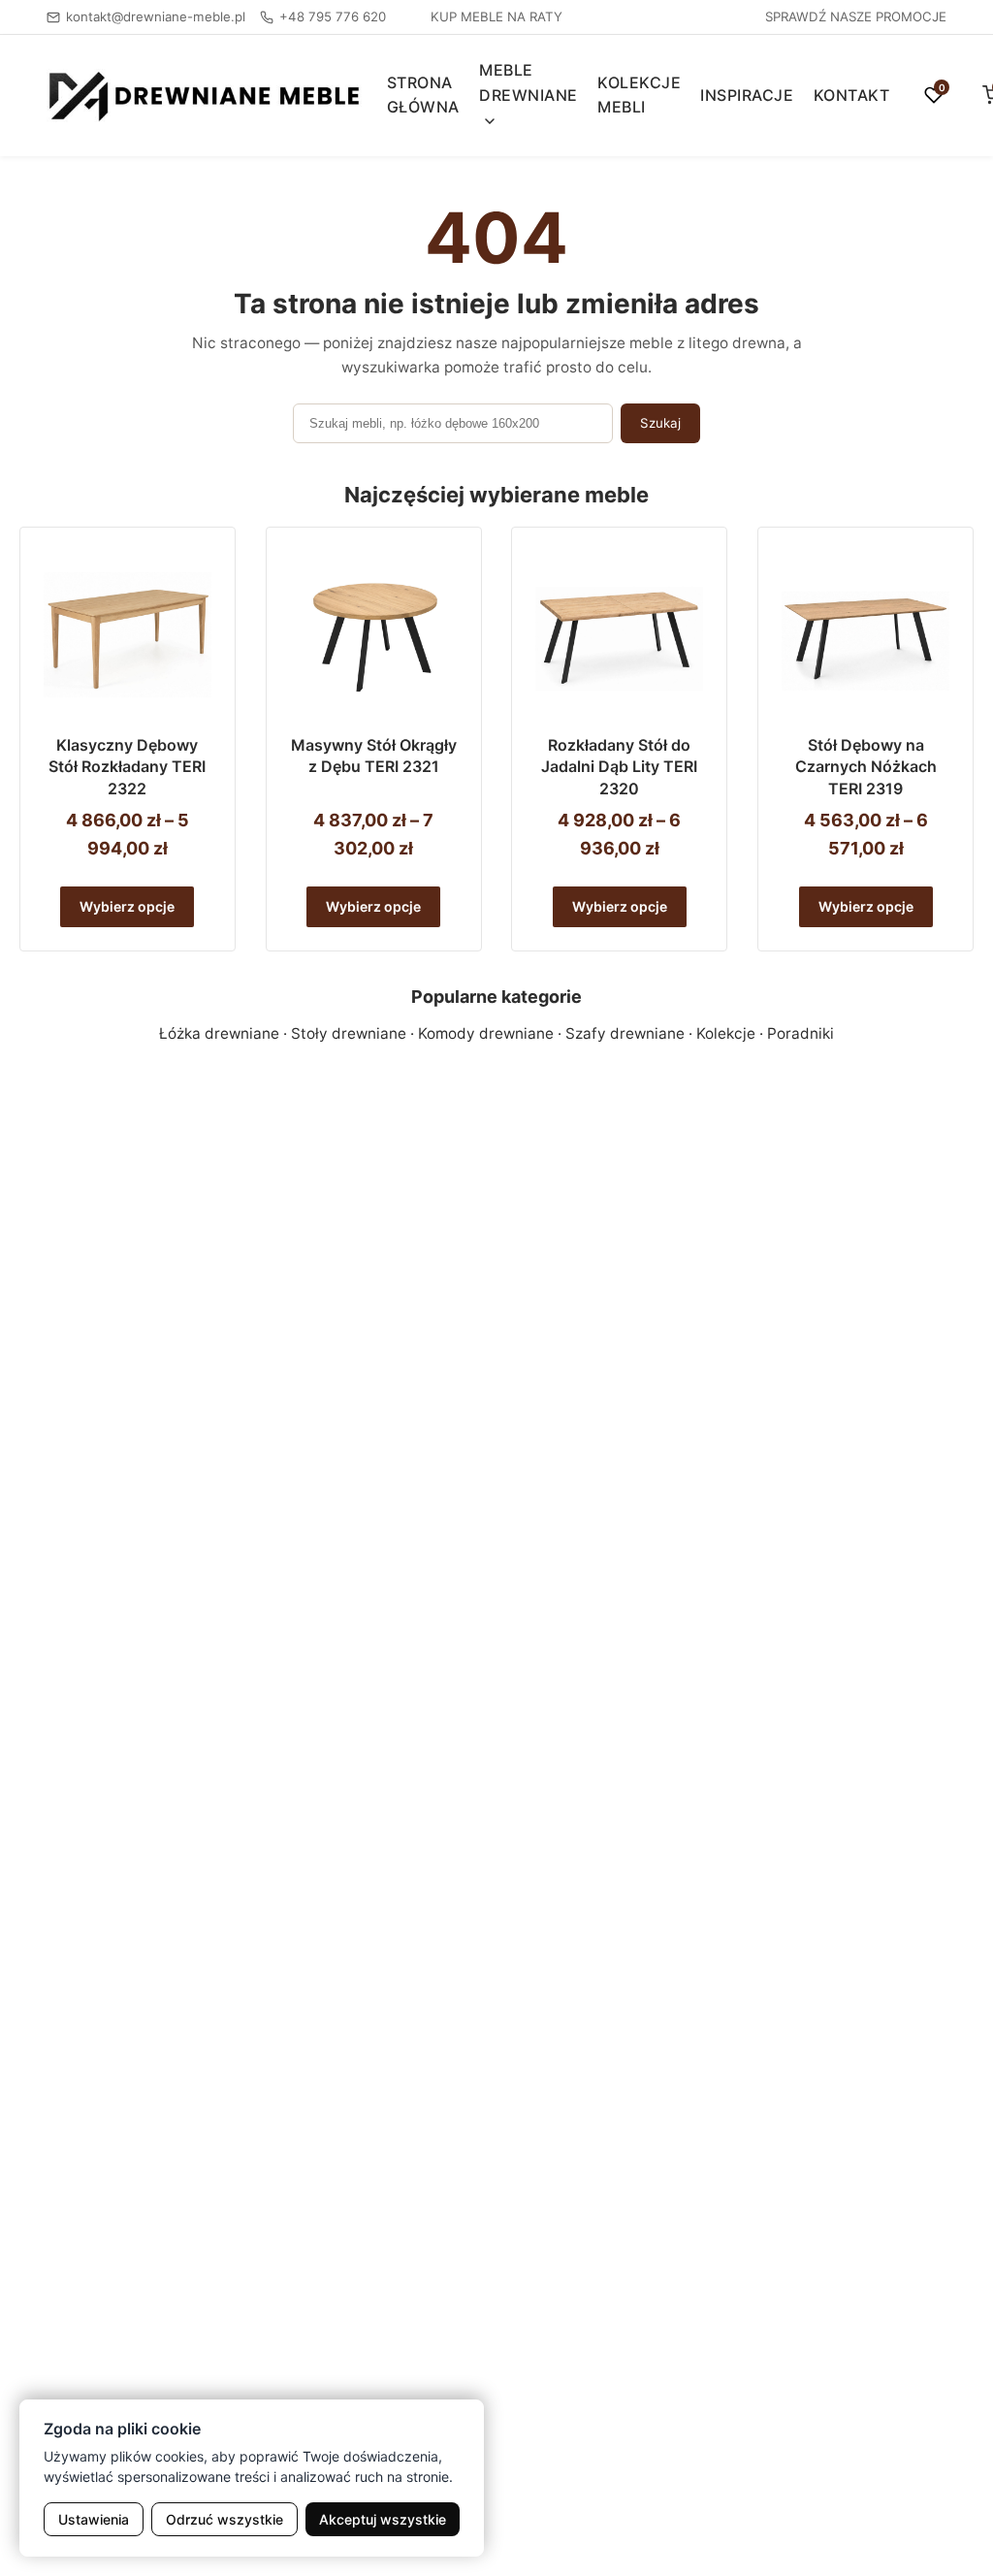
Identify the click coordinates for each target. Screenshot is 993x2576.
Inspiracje (747, 95)
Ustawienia (94, 2519)
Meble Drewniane (529, 82)
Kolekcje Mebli (639, 95)
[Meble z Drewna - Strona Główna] (205, 96)
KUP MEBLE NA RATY (496, 16)
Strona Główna (423, 95)
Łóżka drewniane (219, 1033)
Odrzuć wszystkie (224, 2519)
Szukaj (660, 423)
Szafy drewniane (625, 1033)
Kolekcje (726, 1033)
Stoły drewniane (349, 1033)
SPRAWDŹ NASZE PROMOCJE (856, 16)
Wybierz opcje (127, 906)
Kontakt (852, 95)
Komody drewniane (486, 1033)
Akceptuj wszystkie (383, 2519)
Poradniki (801, 1033)
